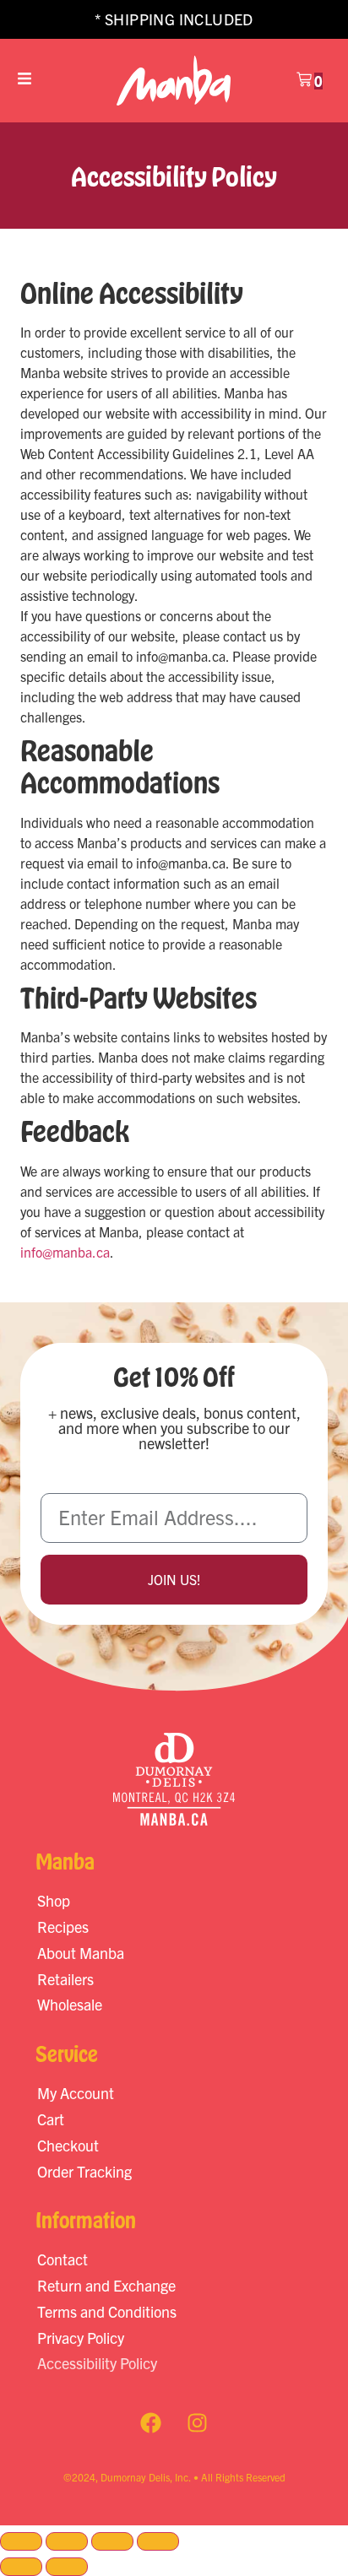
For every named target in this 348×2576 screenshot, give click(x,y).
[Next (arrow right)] (67, 2567)
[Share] (112, 2541)
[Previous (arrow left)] (21, 2567)
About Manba (81, 1953)
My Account (76, 2093)
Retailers (65, 1979)
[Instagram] (198, 2423)
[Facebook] (151, 2423)
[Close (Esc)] (158, 2541)
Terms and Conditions (107, 2311)
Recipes (63, 1927)
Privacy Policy (81, 2338)
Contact (63, 2259)
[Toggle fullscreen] (67, 2541)
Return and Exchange (106, 2285)
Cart (51, 2119)
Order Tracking (84, 2171)
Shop (54, 1900)
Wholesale (70, 2004)
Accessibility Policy (97, 2363)
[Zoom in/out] (21, 2541)
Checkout (68, 2145)
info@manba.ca (65, 1252)
